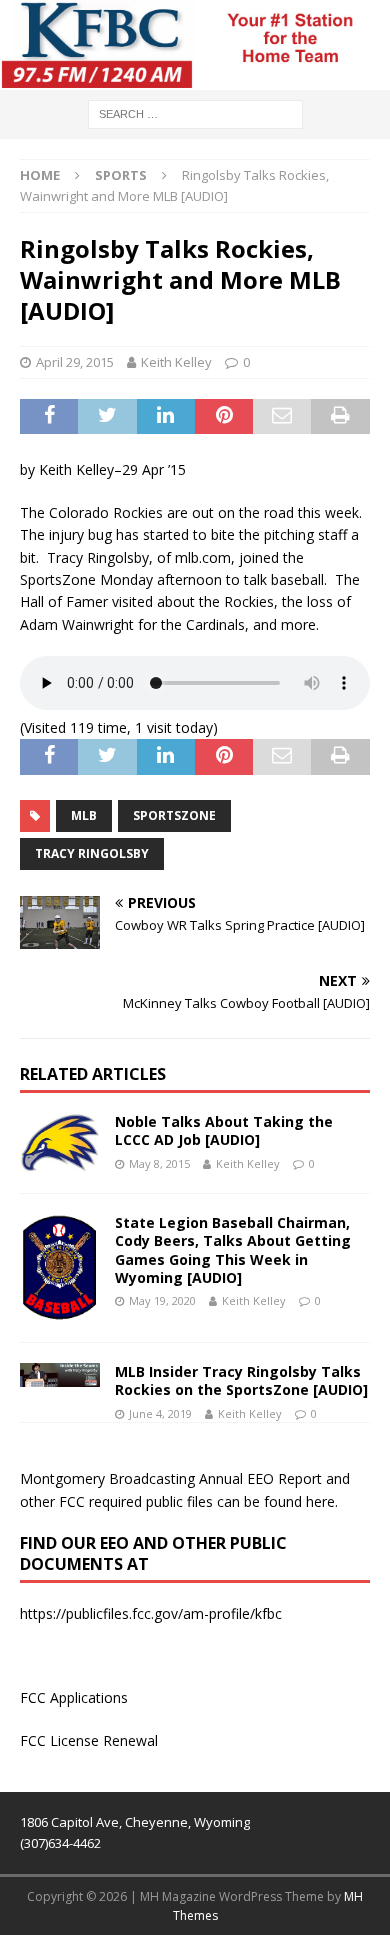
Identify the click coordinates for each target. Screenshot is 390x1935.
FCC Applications (74, 1697)
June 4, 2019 (160, 1413)
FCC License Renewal (89, 1740)
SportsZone (174, 815)
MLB (84, 815)
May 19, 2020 (162, 1300)
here (320, 1501)
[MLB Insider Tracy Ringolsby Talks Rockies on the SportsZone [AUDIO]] (60, 1375)
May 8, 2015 (159, 1163)
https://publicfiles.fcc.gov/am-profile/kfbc (151, 1613)
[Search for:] (195, 112)
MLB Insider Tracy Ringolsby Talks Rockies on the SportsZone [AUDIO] (241, 1380)
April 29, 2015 (75, 362)
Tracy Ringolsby (92, 853)
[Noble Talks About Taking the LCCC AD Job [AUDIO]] (60, 1143)
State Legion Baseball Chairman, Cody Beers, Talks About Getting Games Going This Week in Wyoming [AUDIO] (233, 1250)
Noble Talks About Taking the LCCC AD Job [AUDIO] (224, 1130)
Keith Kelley (176, 362)
